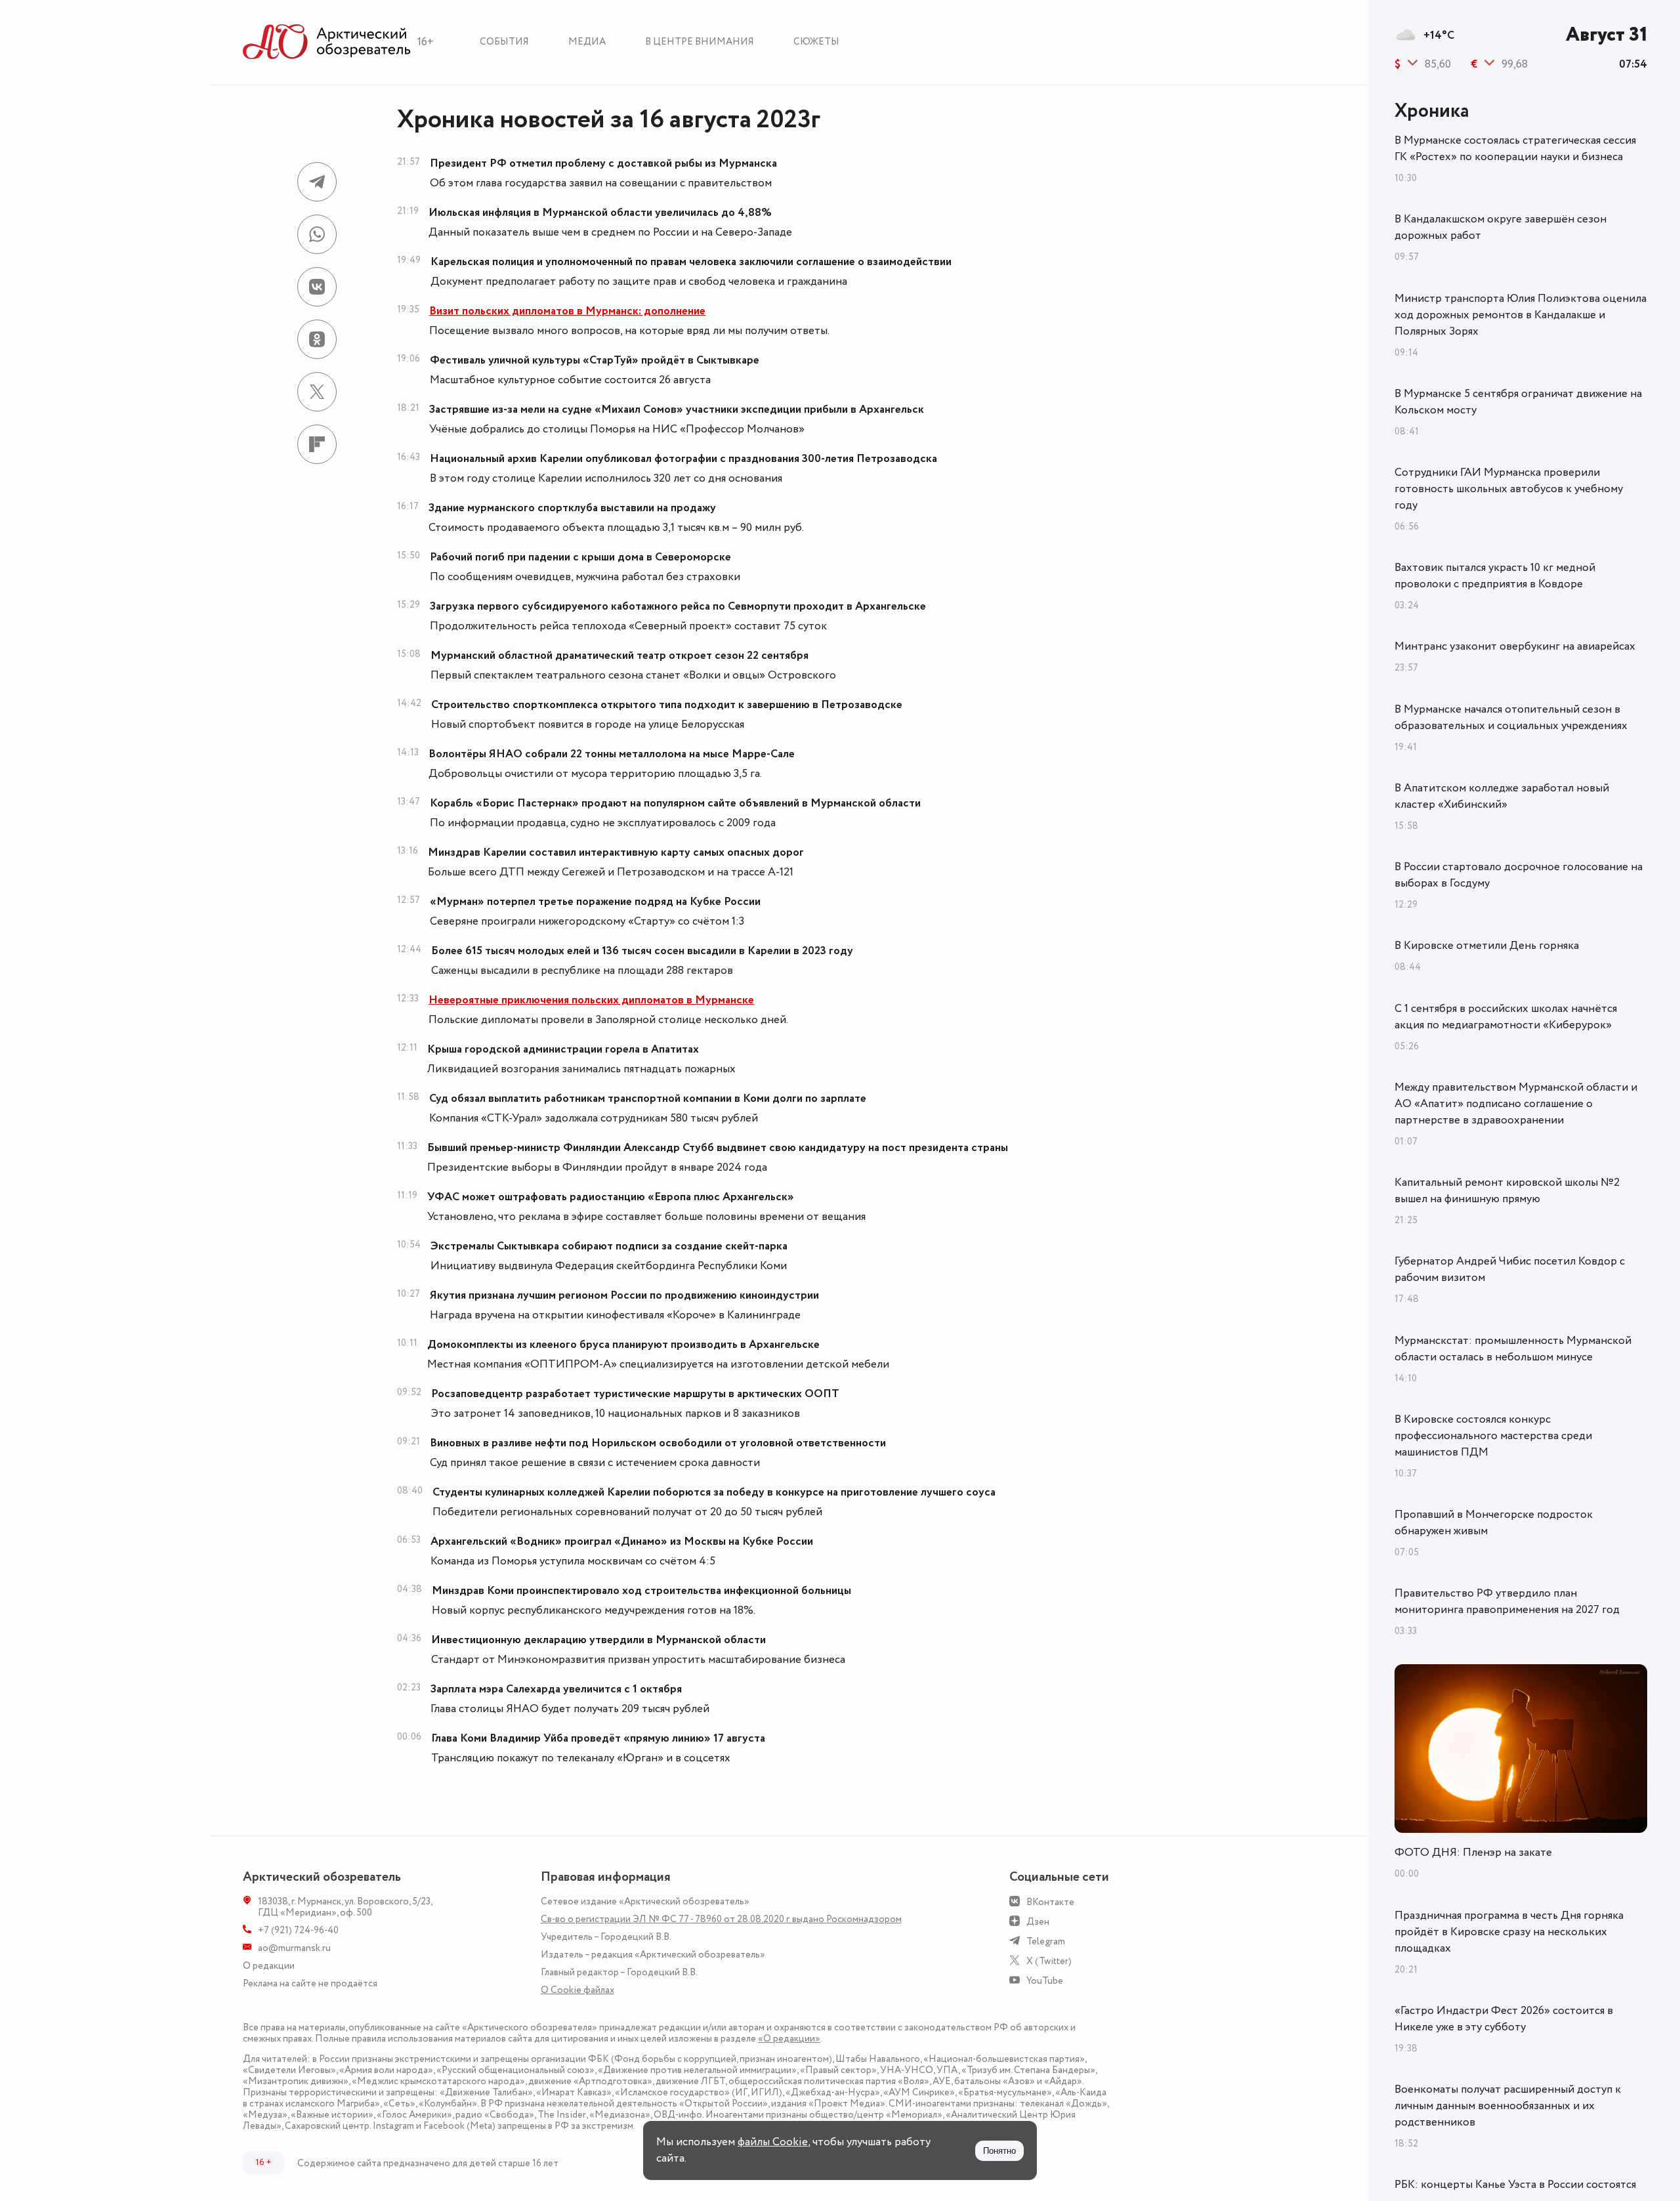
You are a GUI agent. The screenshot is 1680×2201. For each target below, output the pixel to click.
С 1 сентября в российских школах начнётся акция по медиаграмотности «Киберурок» (1506, 1017)
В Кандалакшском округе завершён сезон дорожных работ (1501, 227)
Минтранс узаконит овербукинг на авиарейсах (1515, 646)
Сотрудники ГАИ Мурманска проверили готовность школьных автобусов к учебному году (1509, 489)
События (504, 42)
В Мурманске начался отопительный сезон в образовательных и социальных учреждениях (1511, 718)
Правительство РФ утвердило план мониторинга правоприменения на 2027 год (1507, 1602)
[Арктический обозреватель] (327, 42)
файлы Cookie (773, 2142)
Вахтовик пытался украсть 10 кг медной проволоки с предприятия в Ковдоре (1495, 576)
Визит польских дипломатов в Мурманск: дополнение (567, 311)
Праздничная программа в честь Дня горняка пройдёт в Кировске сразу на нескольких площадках (1509, 1932)
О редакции (269, 1966)
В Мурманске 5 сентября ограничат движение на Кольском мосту (1518, 402)
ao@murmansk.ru (294, 1948)
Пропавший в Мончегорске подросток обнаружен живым (1494, 1523)
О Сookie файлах (577, 1990)
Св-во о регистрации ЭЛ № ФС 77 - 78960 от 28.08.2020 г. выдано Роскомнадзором (721, 1919)
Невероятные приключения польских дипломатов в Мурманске (591, 1000)
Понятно (999, 2151)
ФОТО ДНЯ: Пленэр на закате (1473, 1853)
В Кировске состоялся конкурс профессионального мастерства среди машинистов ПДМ (1493, 1436)
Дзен (1038, 1922)
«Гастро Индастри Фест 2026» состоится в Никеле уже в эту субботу (1504, 2019)
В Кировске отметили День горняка (1487, 946)
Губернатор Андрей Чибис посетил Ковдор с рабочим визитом (1510, 1269)
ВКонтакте (1050, 1902)
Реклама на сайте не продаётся (310, 1983)
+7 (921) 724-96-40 (298, 1930)
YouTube (1045, 1981)
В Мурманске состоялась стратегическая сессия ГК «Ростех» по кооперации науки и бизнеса (1515, 149)
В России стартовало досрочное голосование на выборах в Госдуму (1519, 875)
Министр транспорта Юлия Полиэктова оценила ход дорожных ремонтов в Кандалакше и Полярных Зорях (1521, 315)
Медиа (587, 42)
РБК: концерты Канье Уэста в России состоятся (1515, 2185)
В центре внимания (700, 42)
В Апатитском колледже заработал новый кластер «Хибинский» (1502, 796)
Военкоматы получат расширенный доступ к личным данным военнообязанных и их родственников (1508, 2106)
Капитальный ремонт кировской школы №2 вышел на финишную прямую (1507, 1191)
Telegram (1046, 1941)
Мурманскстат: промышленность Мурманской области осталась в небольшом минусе (1513, 1349)
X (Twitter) (1049, 1961)
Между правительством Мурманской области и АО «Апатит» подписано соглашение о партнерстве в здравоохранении (1516, 1104)
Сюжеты (816, 42)
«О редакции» (789, 2039)
